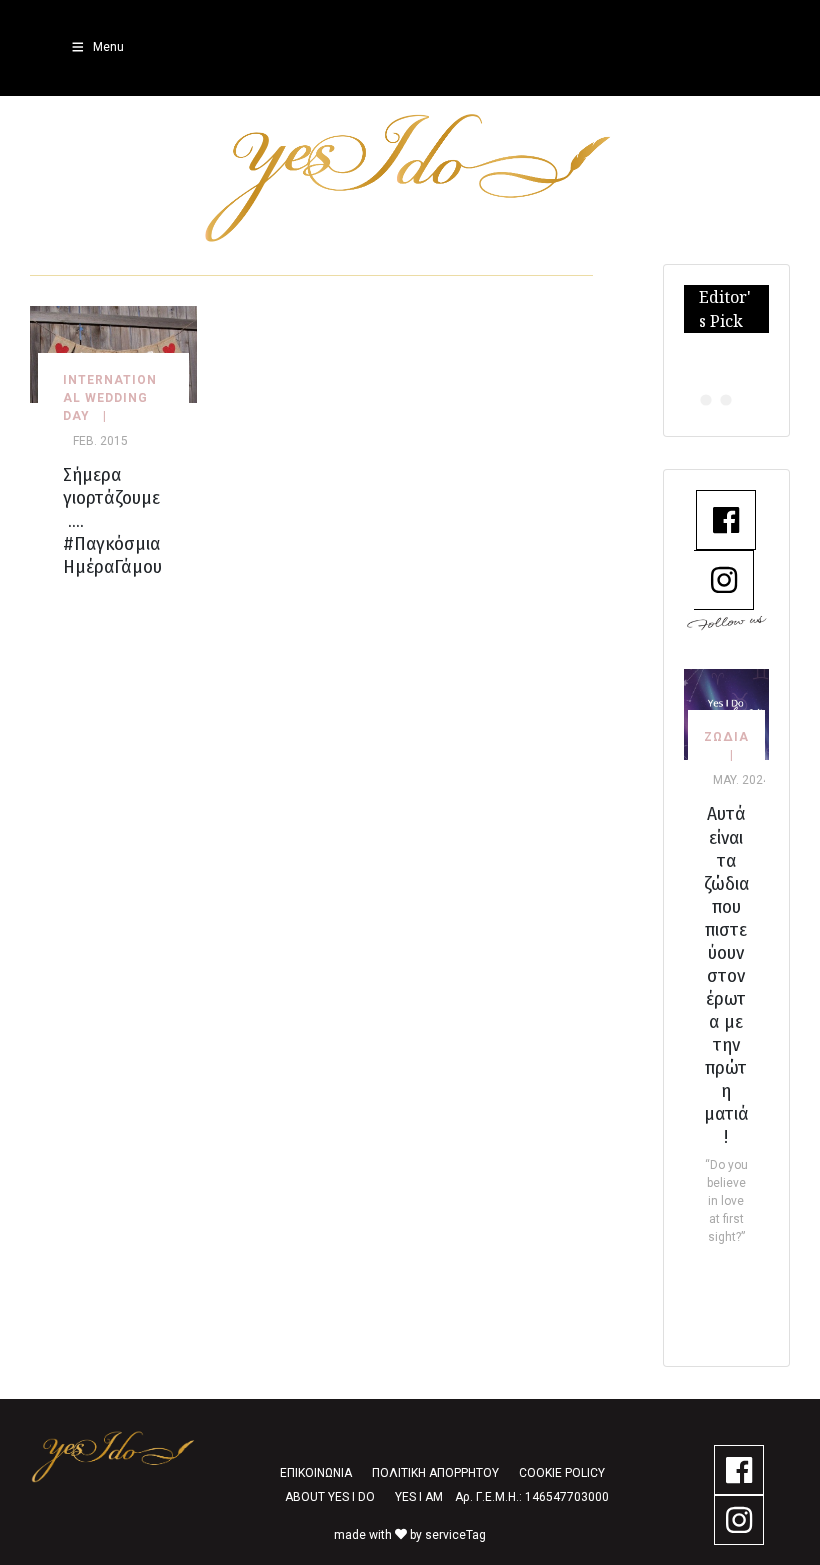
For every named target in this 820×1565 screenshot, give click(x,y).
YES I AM (419, 1497)
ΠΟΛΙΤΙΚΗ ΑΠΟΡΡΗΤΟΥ (435, 1473)
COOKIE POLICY (562, 1473)
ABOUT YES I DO (330, 1497)
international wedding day (110, 398)
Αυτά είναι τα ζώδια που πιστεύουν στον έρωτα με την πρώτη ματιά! (726, 974)
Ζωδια (726, 737)
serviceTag (455, 1535)
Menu (108, 47)
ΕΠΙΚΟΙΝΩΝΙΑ (316, 1473)
